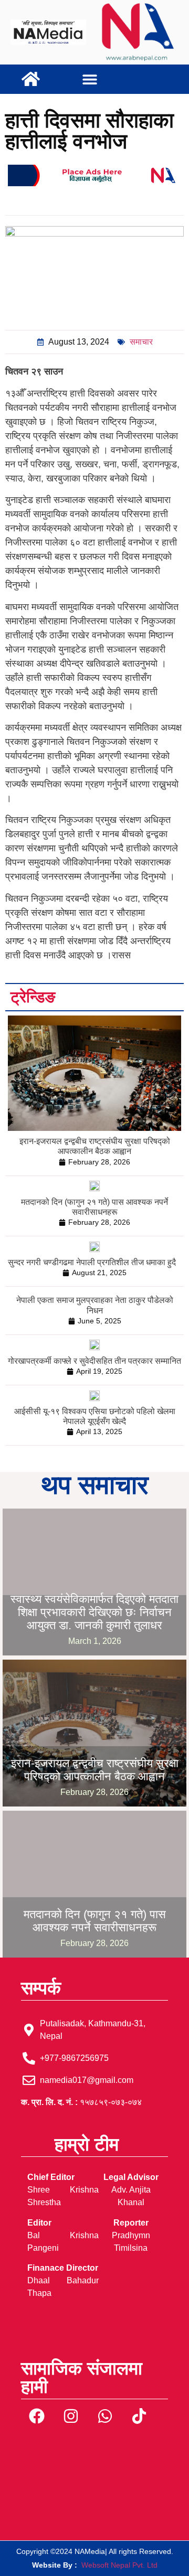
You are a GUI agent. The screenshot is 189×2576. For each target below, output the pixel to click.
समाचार (141, 342)
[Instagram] (71, 2416)
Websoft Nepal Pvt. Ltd (119, 2565)
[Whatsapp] (105, 2416)
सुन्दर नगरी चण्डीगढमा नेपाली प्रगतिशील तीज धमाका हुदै (92, 1262)
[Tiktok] (139, 2416)
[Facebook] (37, 2416)
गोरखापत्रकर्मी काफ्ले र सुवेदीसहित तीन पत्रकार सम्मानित (94, 1361)
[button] (90, 79)
